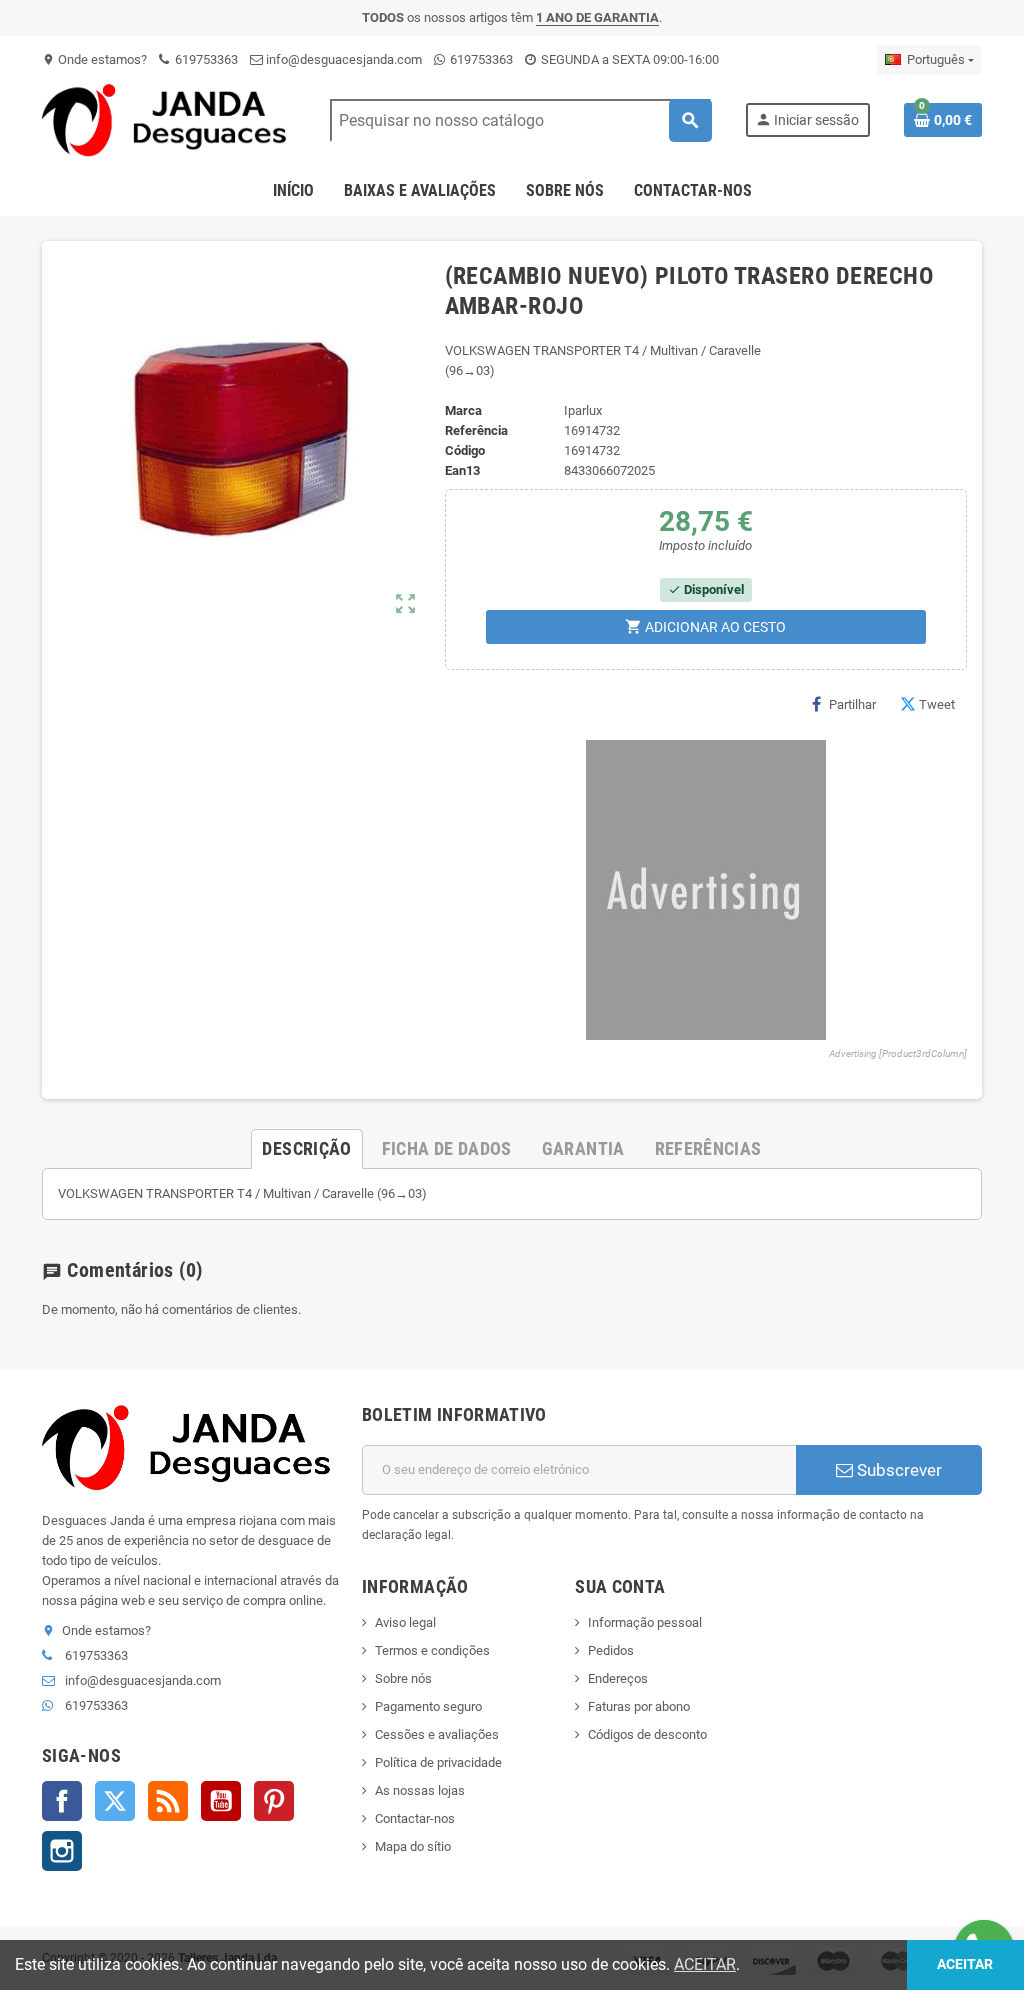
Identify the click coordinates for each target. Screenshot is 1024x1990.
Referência (476, 430)
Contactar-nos (415, 1818)
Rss (168, 1801)
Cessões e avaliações (437, 1734)
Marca (463, 410)
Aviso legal (405, 1622)
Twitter (115, 1801)
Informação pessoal (645, 1622)
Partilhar (852, 704)
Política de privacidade (438, 1762)
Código (465, 450)
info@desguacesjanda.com (342, 59)
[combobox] (520, 120)
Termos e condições (432, 1650)
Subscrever (897, 1470)
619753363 (205, 59)
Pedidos (611, 1650)
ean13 (462, 470)
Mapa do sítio (413, 1846)
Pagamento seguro (428, 1706)
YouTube (221, 1801)
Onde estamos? (94, 59)
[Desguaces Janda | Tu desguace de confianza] (169, 119)
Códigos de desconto (647, 1734)
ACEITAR (705, 1964)
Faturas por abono (639, 1706)
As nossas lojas (420, 1790)
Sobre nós (403, 1678)
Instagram (62, 1851)
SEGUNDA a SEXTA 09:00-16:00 (628, 59)
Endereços (618, 1678)
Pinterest (274, 1801)
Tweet (937, 704)
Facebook (62, 1801)
